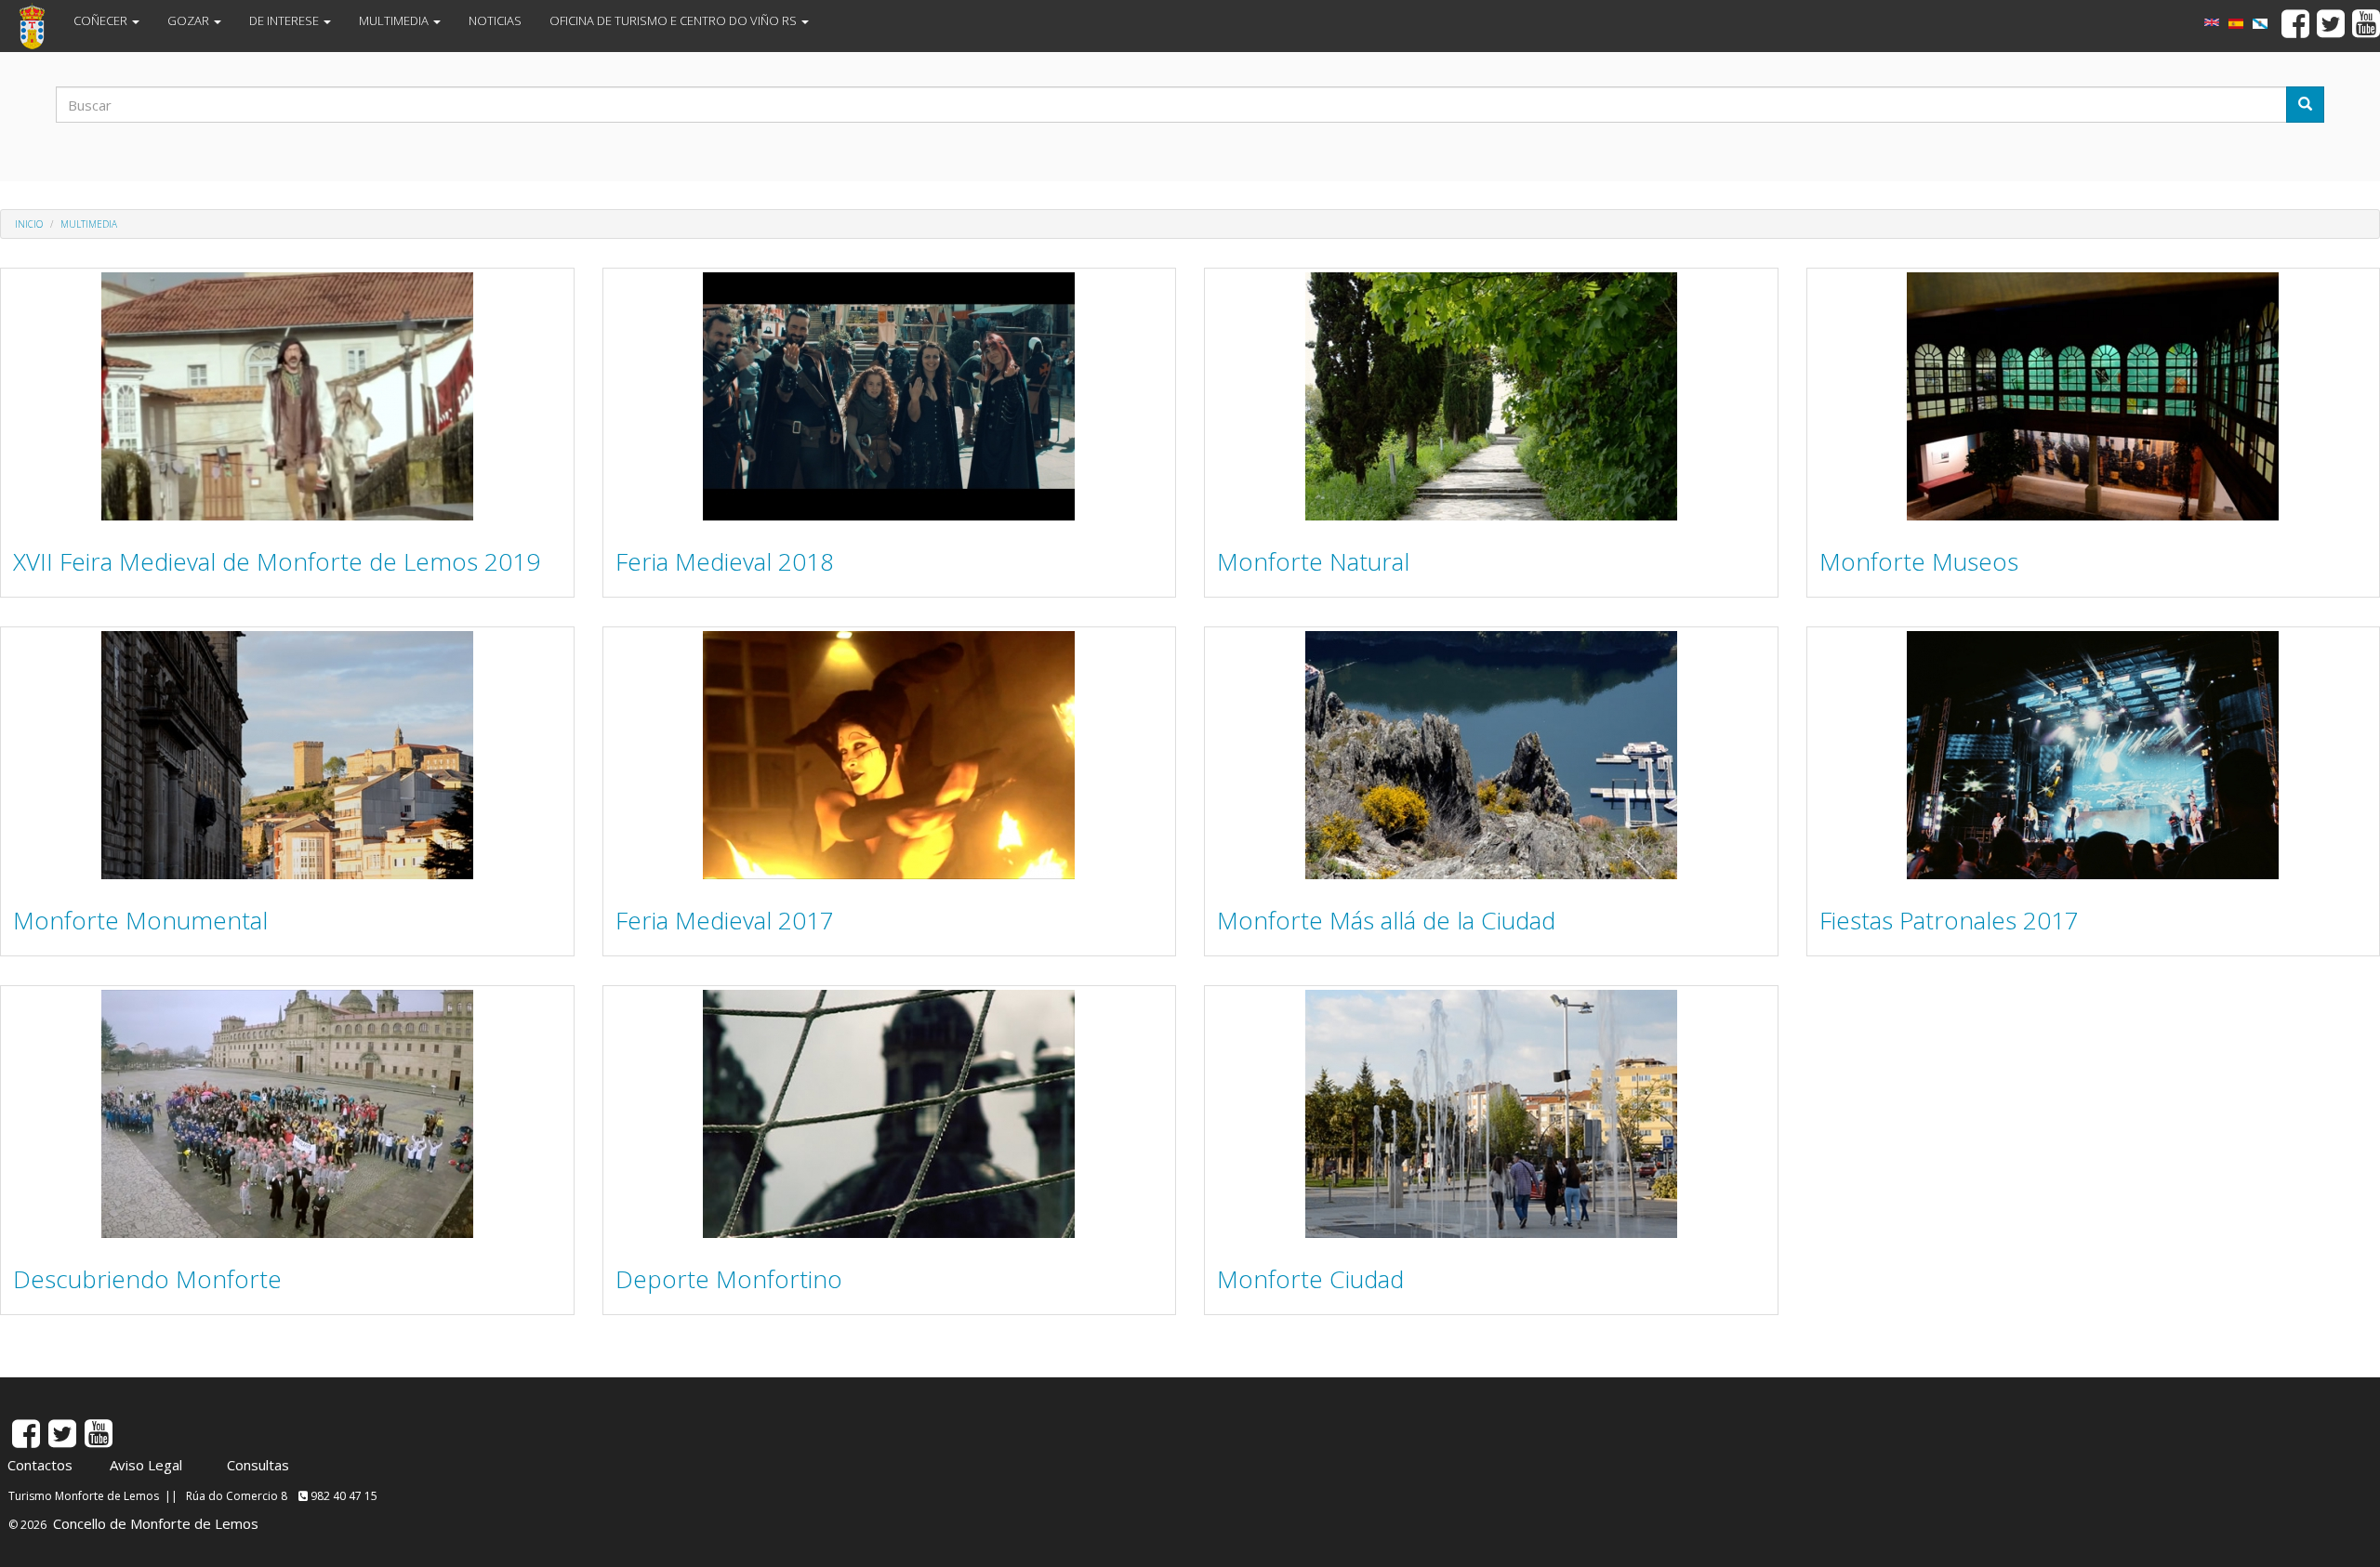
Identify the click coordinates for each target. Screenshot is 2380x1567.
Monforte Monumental (140, 920)
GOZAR (190, 20)
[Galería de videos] (2260, 24)
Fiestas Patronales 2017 (1949, 920)
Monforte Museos (1919, 561)
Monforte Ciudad (1310, 1279)
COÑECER (102, 20)
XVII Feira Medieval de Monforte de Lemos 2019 (277, 561)
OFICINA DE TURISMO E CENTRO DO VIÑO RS (674, 20)
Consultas (258, 1465)
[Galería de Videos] (2236, 24)
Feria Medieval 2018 (725, 561)
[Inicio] (39, 26)
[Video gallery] (2212, 22)
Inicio (29, 224)
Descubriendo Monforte (147, 1279)
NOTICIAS (495, 20)
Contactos (40, 1465)
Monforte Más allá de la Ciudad (1386, 920)
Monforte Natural (1313, 561)
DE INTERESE (285, 20)
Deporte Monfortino (729, 1279)
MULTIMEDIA (395, 20)
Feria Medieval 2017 (725, 920)
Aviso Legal (146, 1465)
